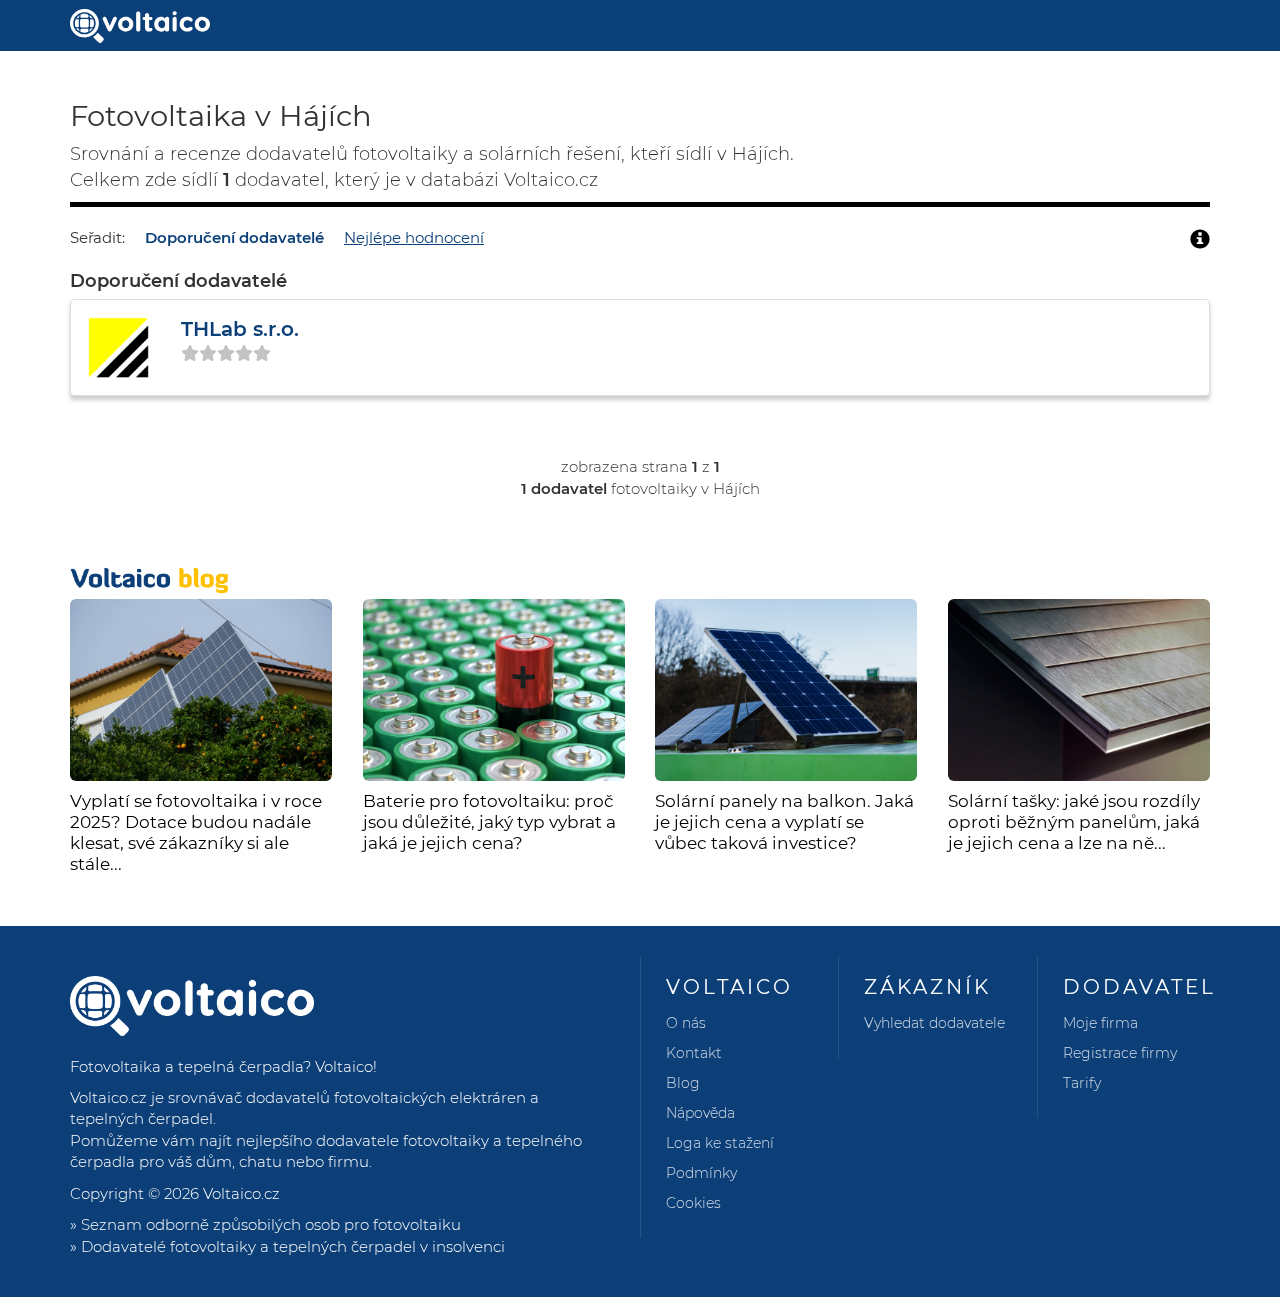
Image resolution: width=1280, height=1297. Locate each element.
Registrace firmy (1120, 1053)
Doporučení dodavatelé (234, 237)
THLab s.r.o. (240, 329)
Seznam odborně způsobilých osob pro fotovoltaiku (271, 1224)
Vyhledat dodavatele (934, 1023)
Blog (683, 1083)
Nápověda (700, 1113)
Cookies (693, 1203)
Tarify (1082, 1083)
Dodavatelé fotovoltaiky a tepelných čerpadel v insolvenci (293, 1246)
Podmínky (701, 1173)
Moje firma (1100, 1023)
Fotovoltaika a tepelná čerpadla (186, 1066)
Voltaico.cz (241, 1193)
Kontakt (694, 1053)
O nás (686, 1023)
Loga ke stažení (720, 1143)
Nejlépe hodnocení (414, 237)
